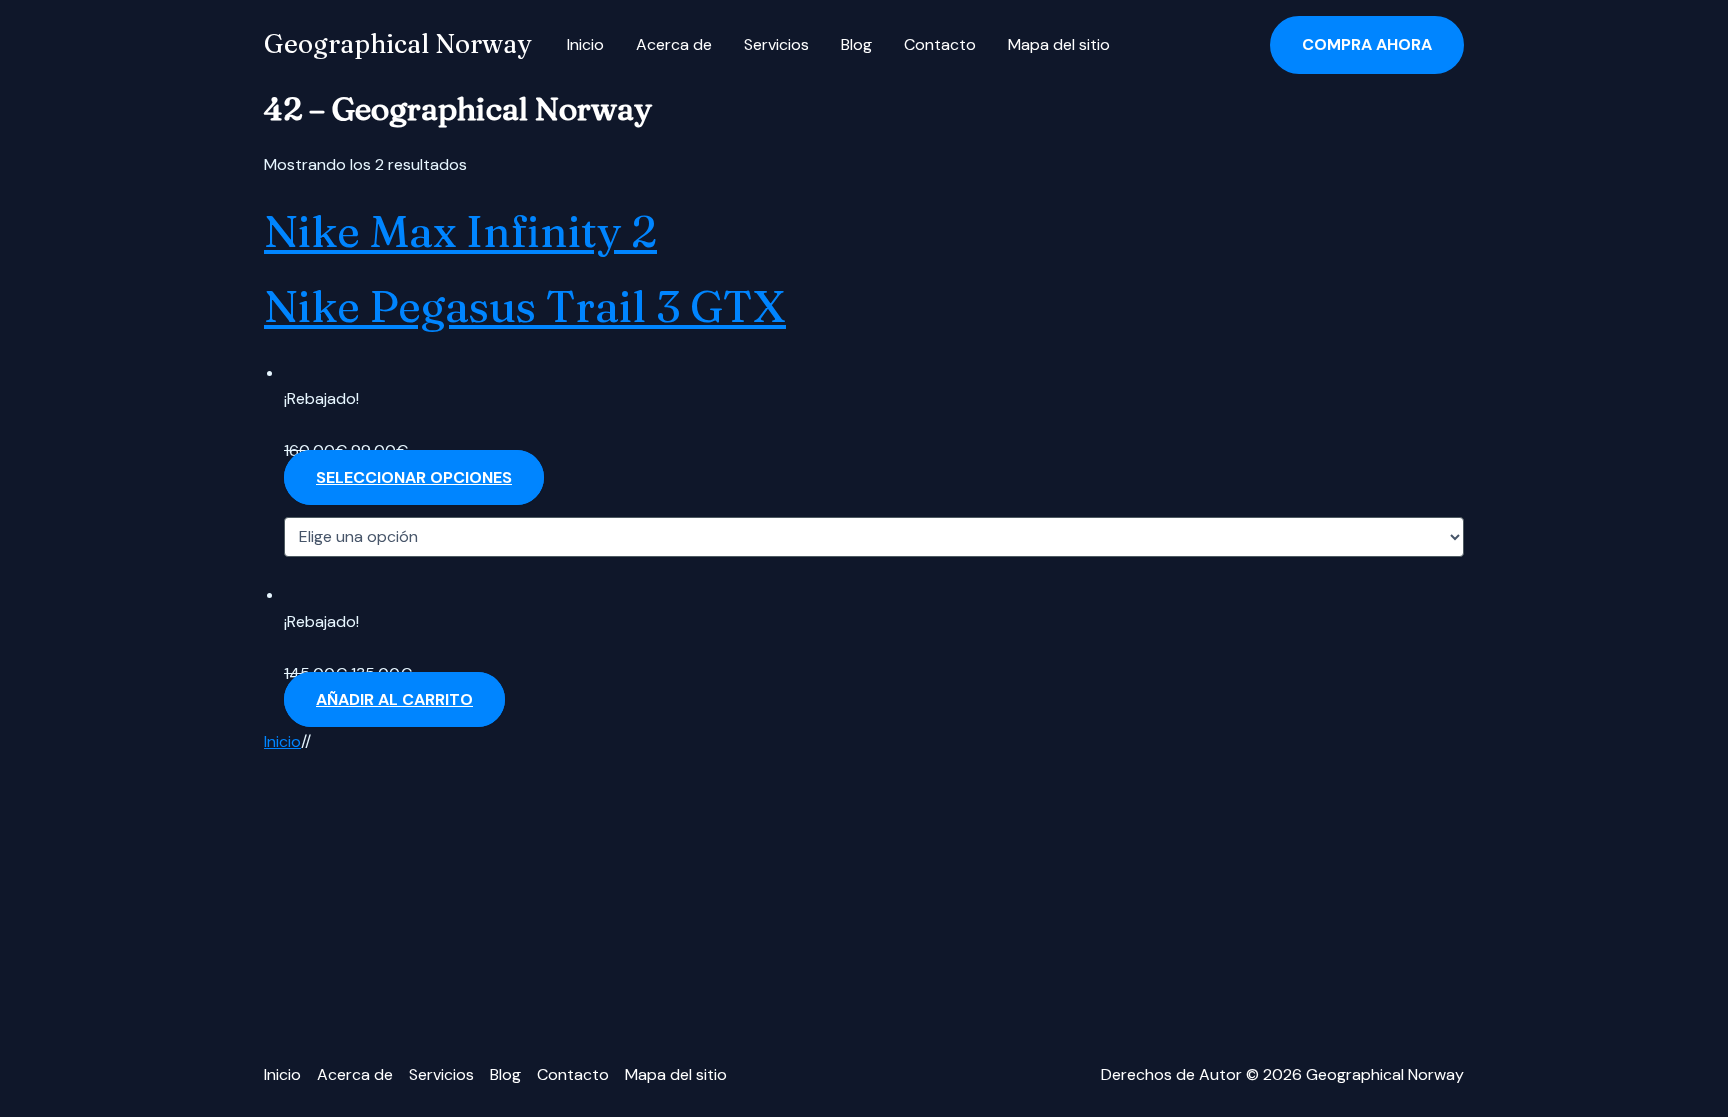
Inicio (585, 44)
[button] (1367, 45)
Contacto (940, 44)
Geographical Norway (397, 44)
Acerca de (674, 44)
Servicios (776, 44)
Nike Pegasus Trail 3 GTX (525, 306)
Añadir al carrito (394, 699)
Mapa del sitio (1059, 44)
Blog (856, 44)
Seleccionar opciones (414, 477)
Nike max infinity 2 (460, 231)
